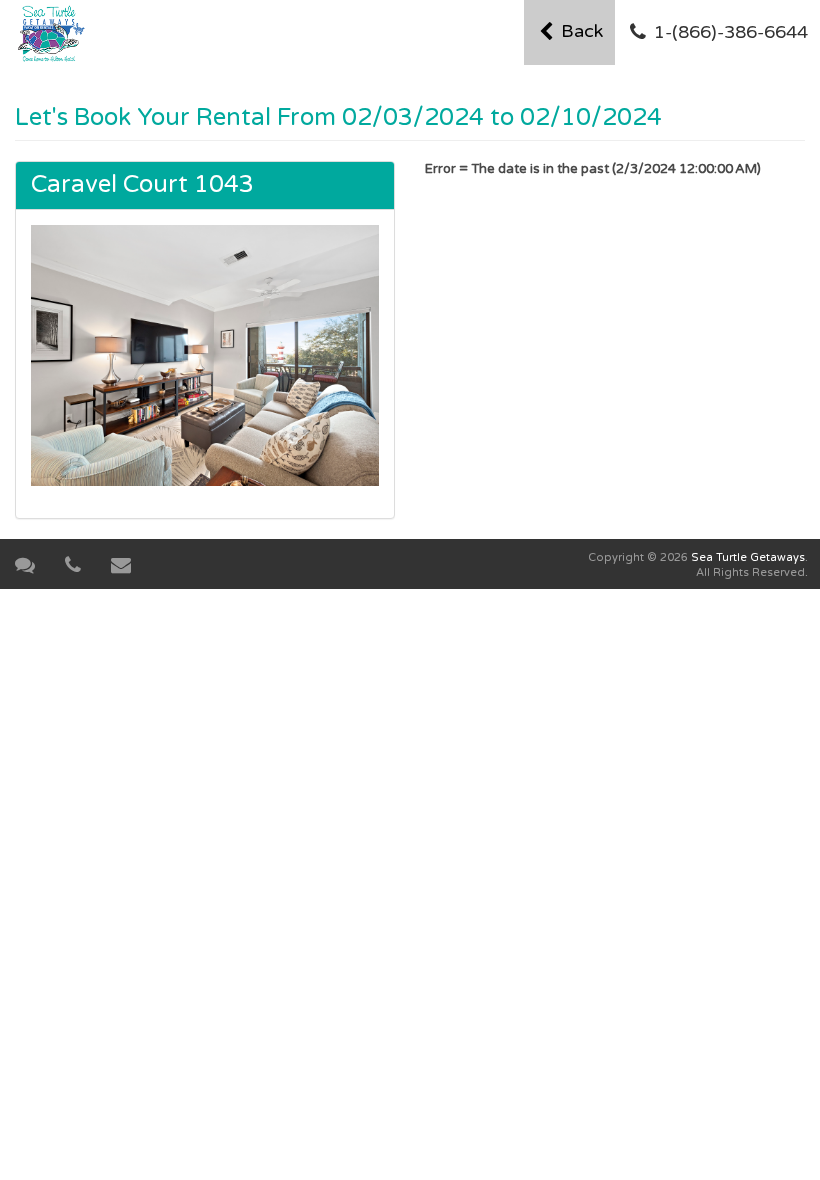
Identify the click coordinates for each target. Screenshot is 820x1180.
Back (579, 31)
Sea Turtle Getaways (748, 557)
